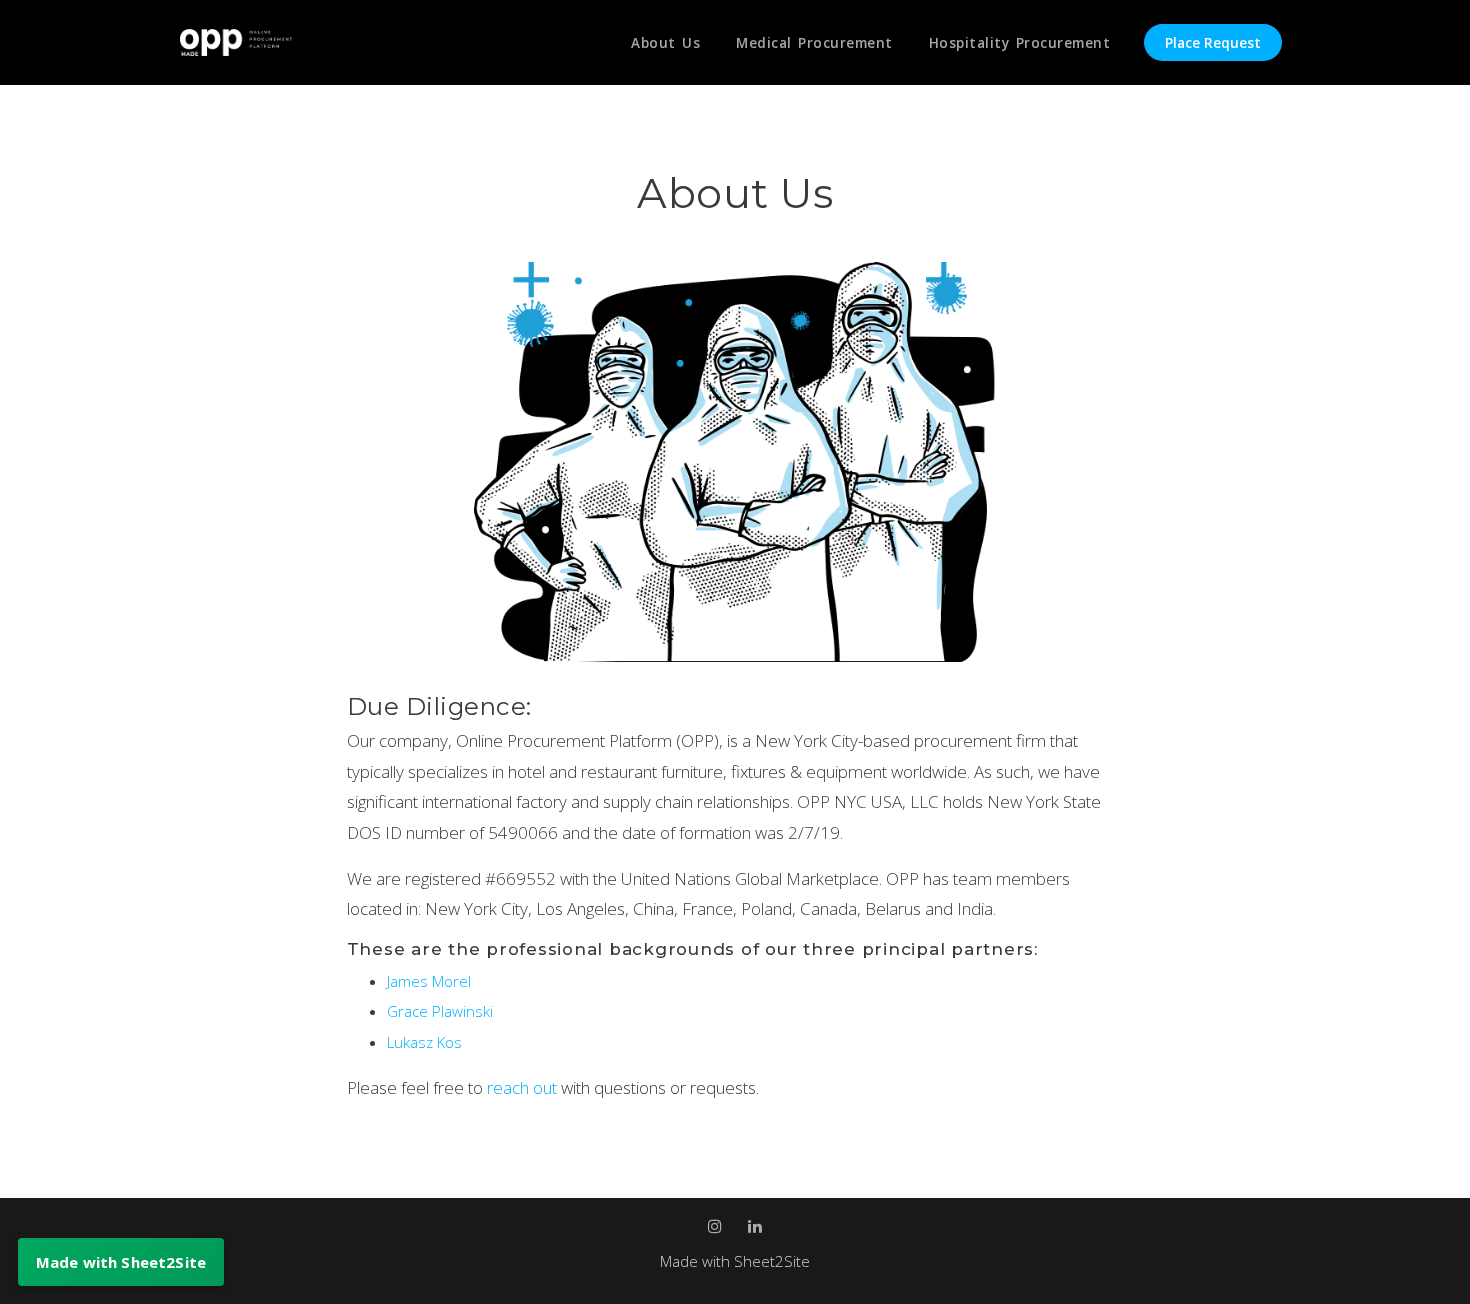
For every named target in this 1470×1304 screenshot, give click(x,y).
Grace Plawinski (440, 1011)
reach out (524, 1087)
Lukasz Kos (424, 1042)
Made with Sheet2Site (735, 1261)
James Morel (429, 981)
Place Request (1213, 43)
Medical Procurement (814, 43)
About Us (665, 43)
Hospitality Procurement (1020, 43)
